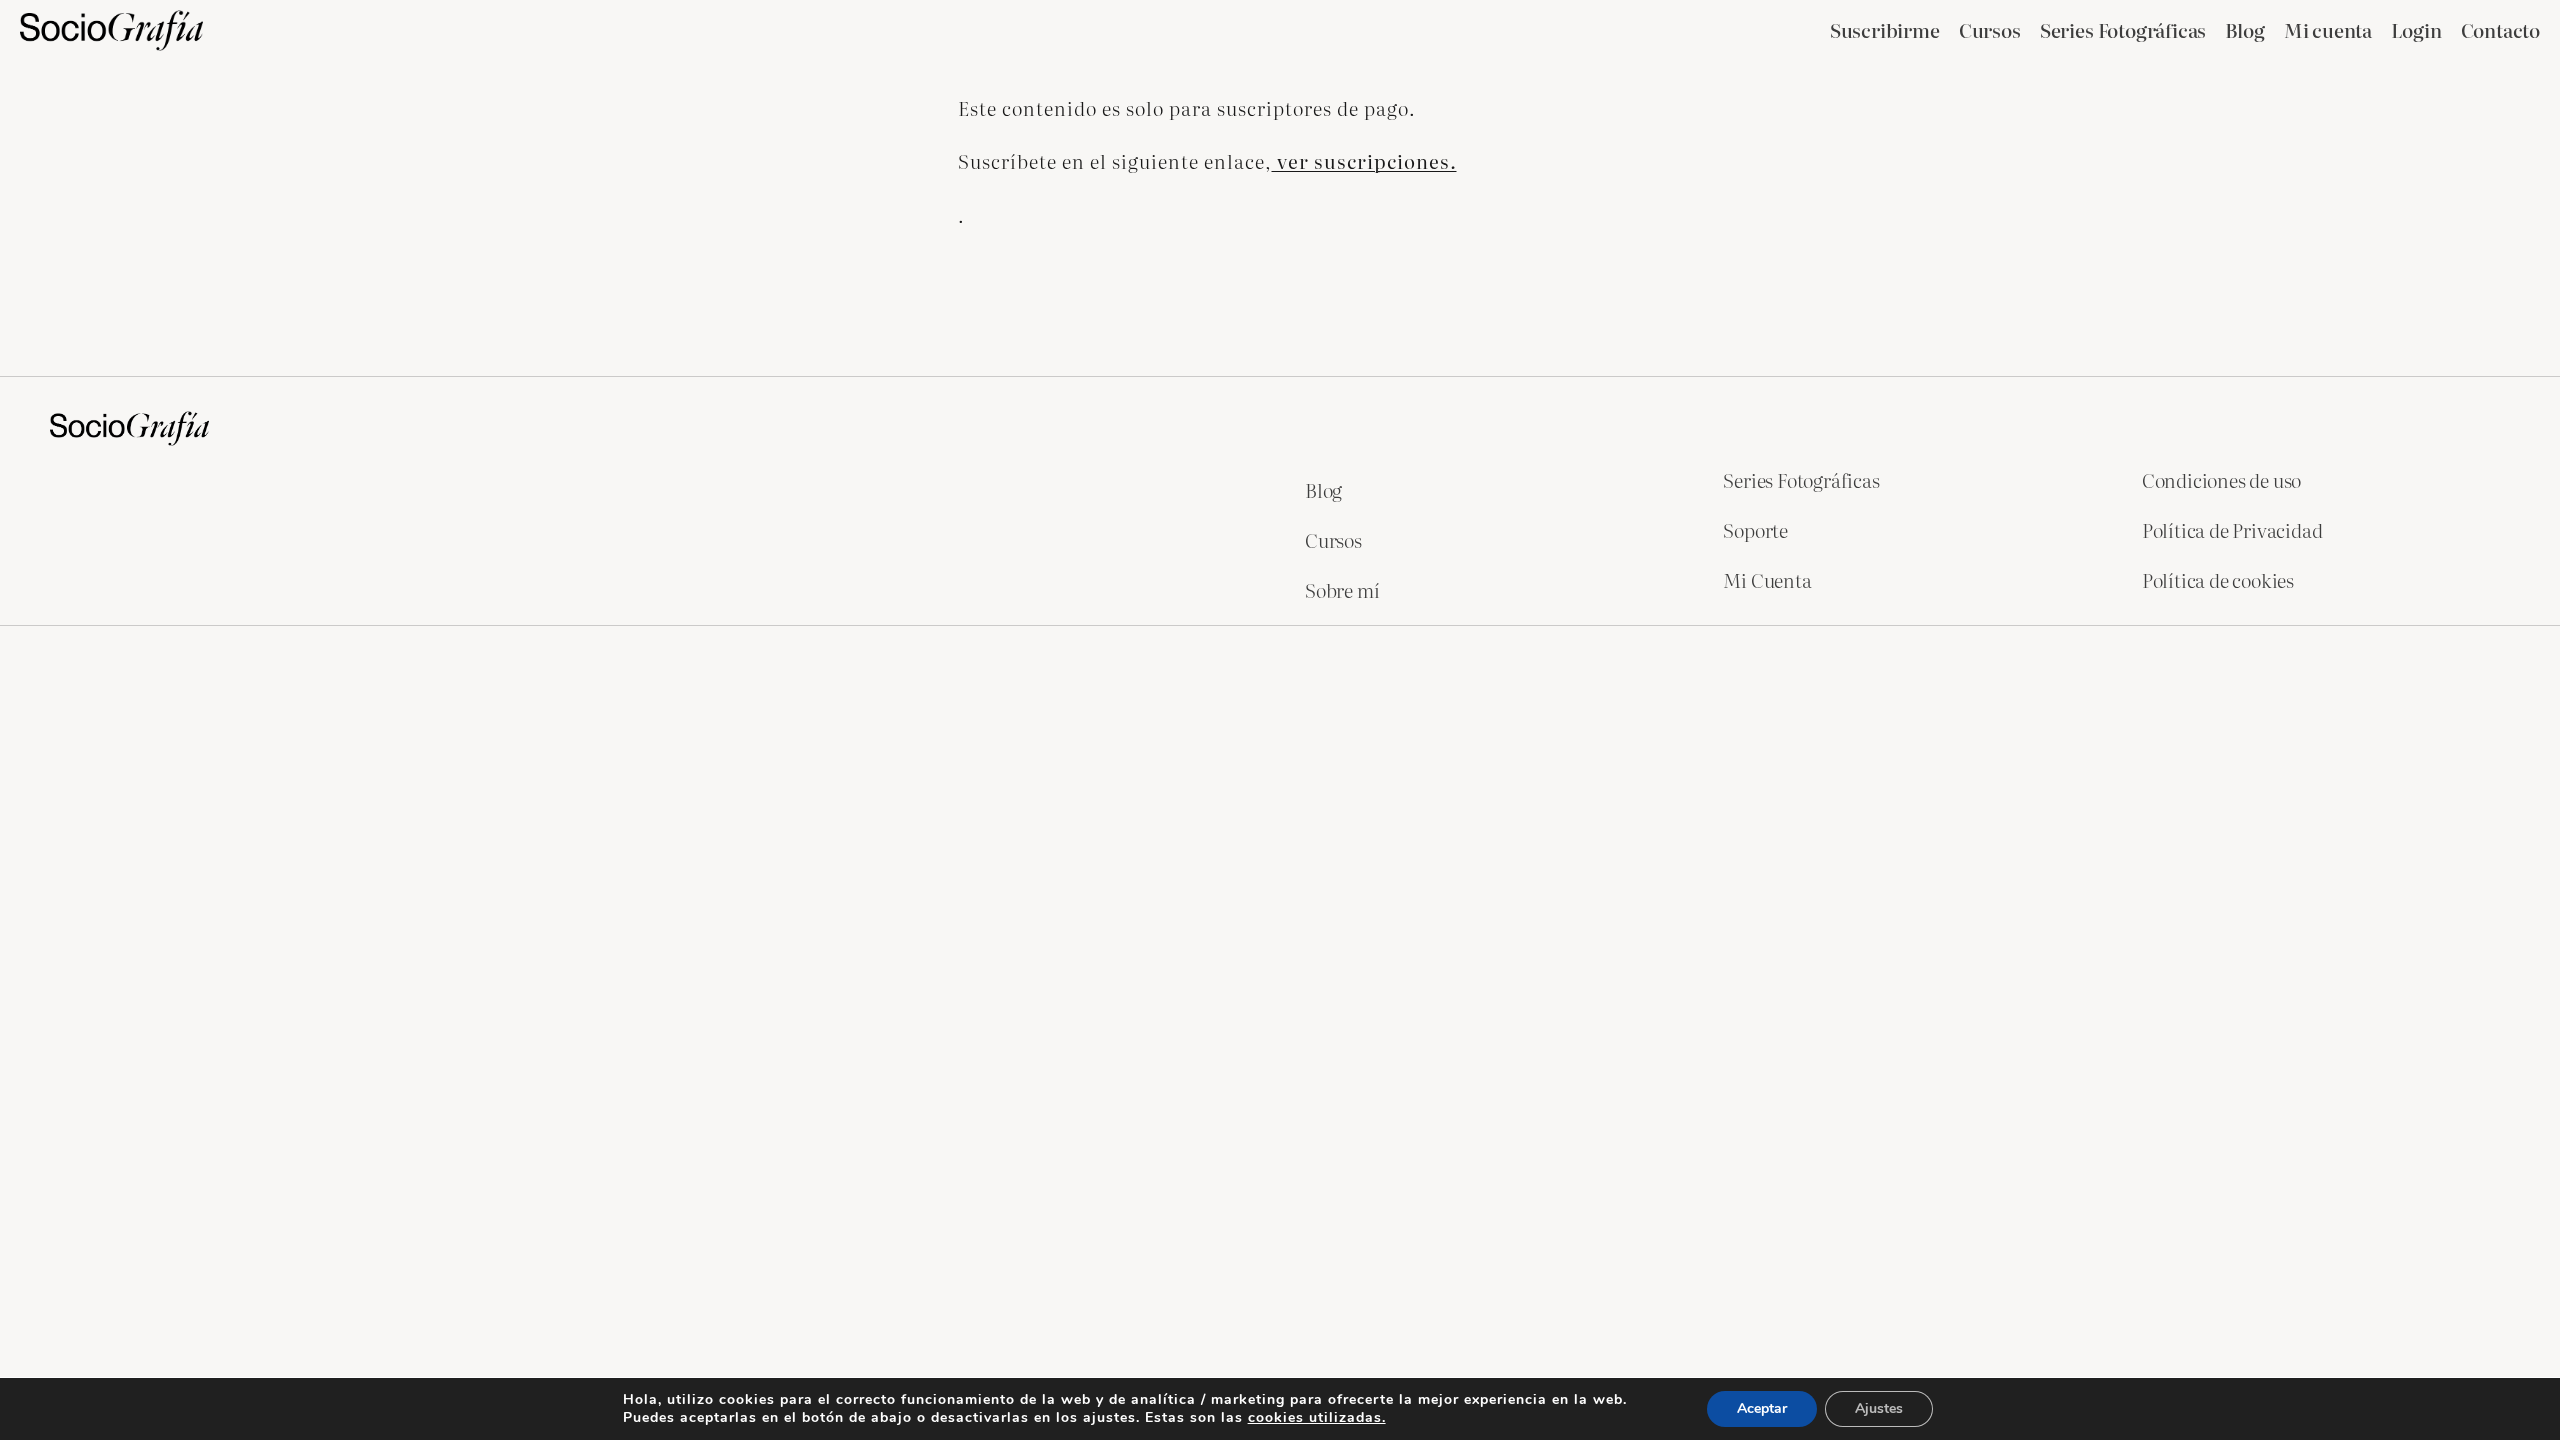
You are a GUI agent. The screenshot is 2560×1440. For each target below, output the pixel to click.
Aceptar (1762, 1408)
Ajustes (1879, 1408)
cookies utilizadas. (1317, 1417)
